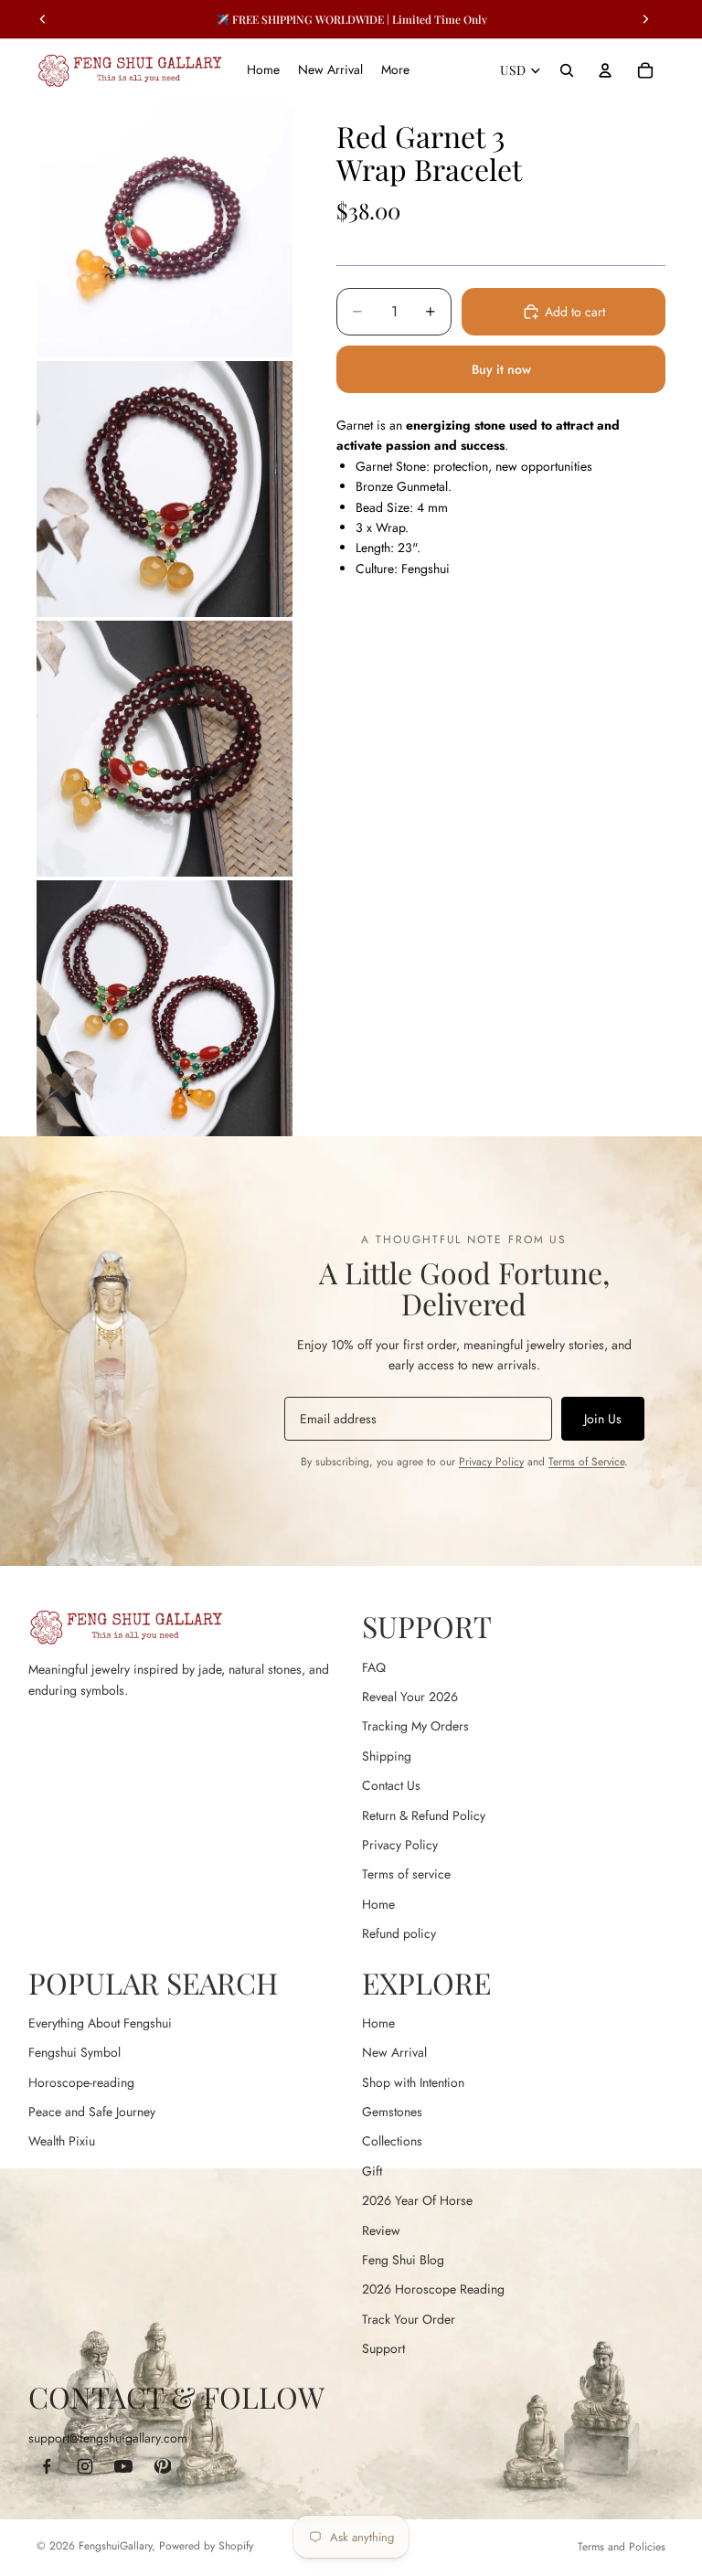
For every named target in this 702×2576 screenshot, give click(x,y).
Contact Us (391, 1785)
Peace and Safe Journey (92, 2112)
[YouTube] (123, 2466)
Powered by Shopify (206, 2546)
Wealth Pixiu (62, 2141)
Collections (392, 2141)
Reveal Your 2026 (410, 1697)
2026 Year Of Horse (417, 2200)
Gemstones (392, 2112)
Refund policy (399, 1933)
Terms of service (406, 1874)
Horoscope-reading (81, 2082)
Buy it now (501, 369)
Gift (372, 2171)
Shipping (387, 1756)
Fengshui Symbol (74, 2052)
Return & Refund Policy (424, 1815)
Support (383, 2348)
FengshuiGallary (115, 2546)
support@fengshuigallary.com (108, 2438)
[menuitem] (395, 70)
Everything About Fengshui (100, 2023)
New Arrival (394, 2052)
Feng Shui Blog (403, 2260)
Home (378, 1904)
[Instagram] (85, 2466)
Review (381, 2230)
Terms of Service (586, 1462)
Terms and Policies (622, 2547)
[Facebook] (47, 2466)
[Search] (567, 70)
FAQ (374, 1667)
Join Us (603, 1419)
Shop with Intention (413, 2082)
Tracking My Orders (415, 1726)
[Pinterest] (162, 2466)
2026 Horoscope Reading (433, 2289)
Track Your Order (409, 2319)
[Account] (605, 70)
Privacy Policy (491, 1462)
